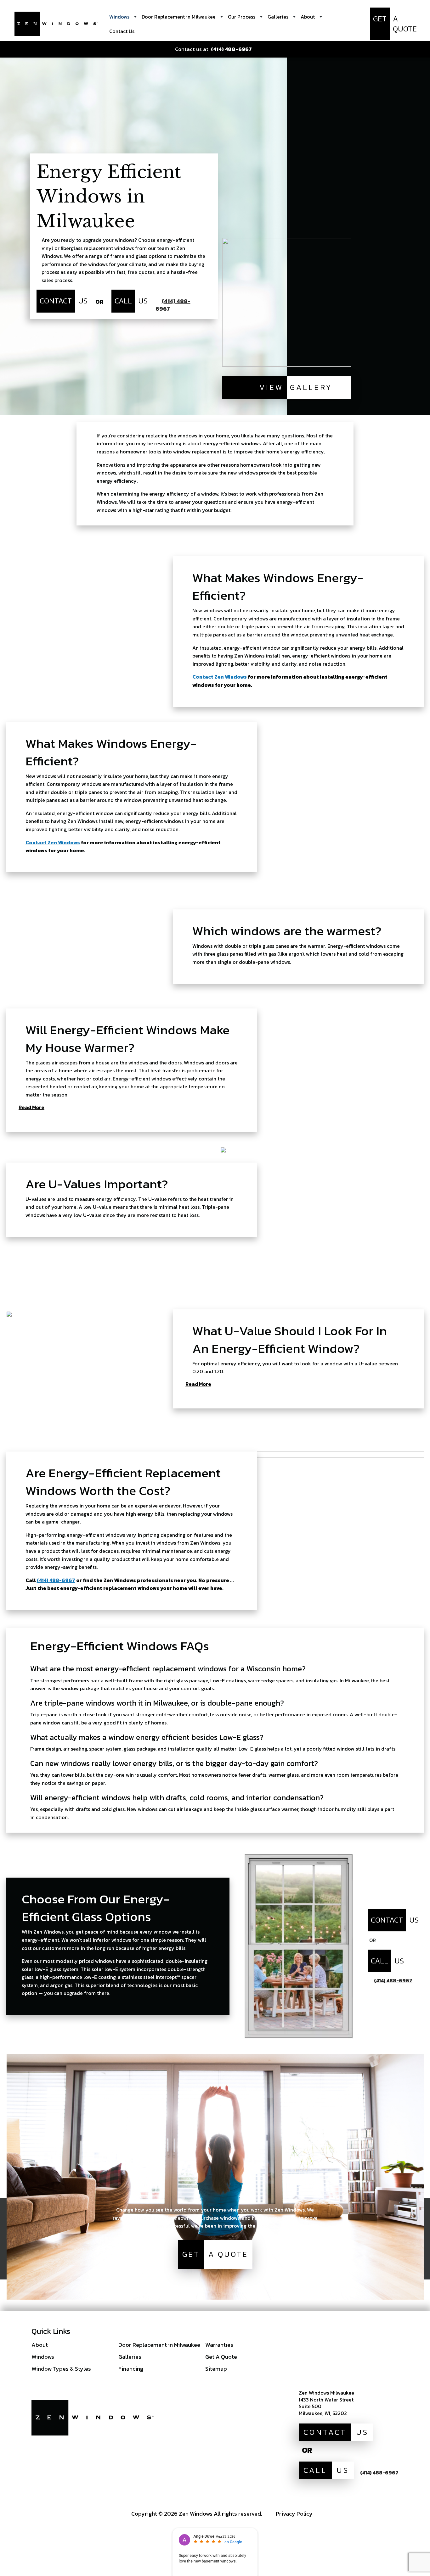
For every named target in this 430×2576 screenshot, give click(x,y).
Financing (131, 2369)
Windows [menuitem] (119, 17)
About (40, 2345)
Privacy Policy (294, 2514)
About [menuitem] (308, 17)
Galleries (130, 2357)
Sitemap (216, 2369)
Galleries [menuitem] (278, 17)
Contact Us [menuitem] (122, 31)
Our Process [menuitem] (242, 17)
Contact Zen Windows (220, 677)
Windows (43, 2357)
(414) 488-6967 (56, 1580)
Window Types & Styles (61, 2369)
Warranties (219, 2345)
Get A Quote (221, 2357)
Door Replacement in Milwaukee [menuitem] (179, 17)
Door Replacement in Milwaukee (159, 2345)
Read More (31, 1108)
